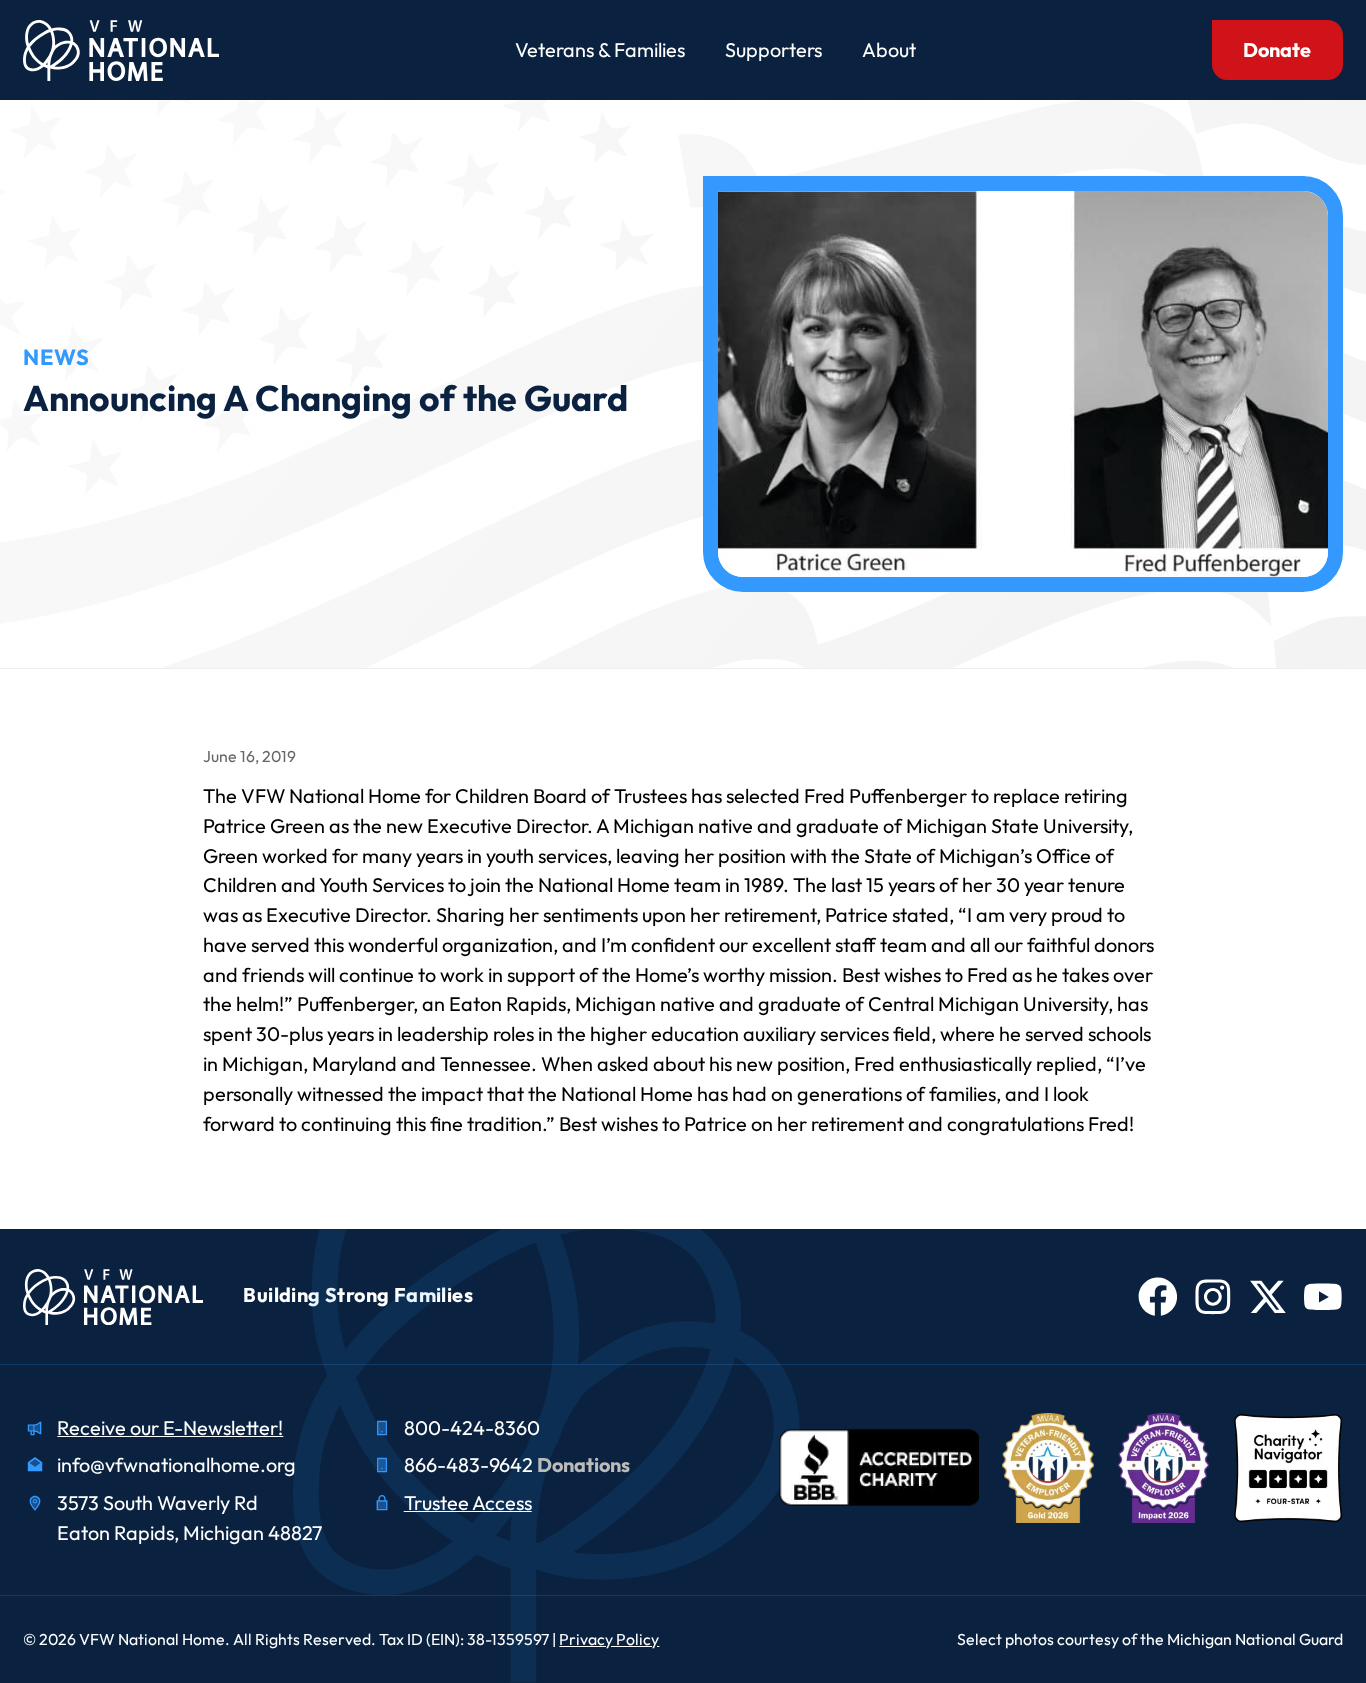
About (889, 49)
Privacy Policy (609, 1639)
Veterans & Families (600, 49)
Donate (1277, 49)
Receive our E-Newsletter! (170, 1427)
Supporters (773, 49)
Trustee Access (468, 1502)
